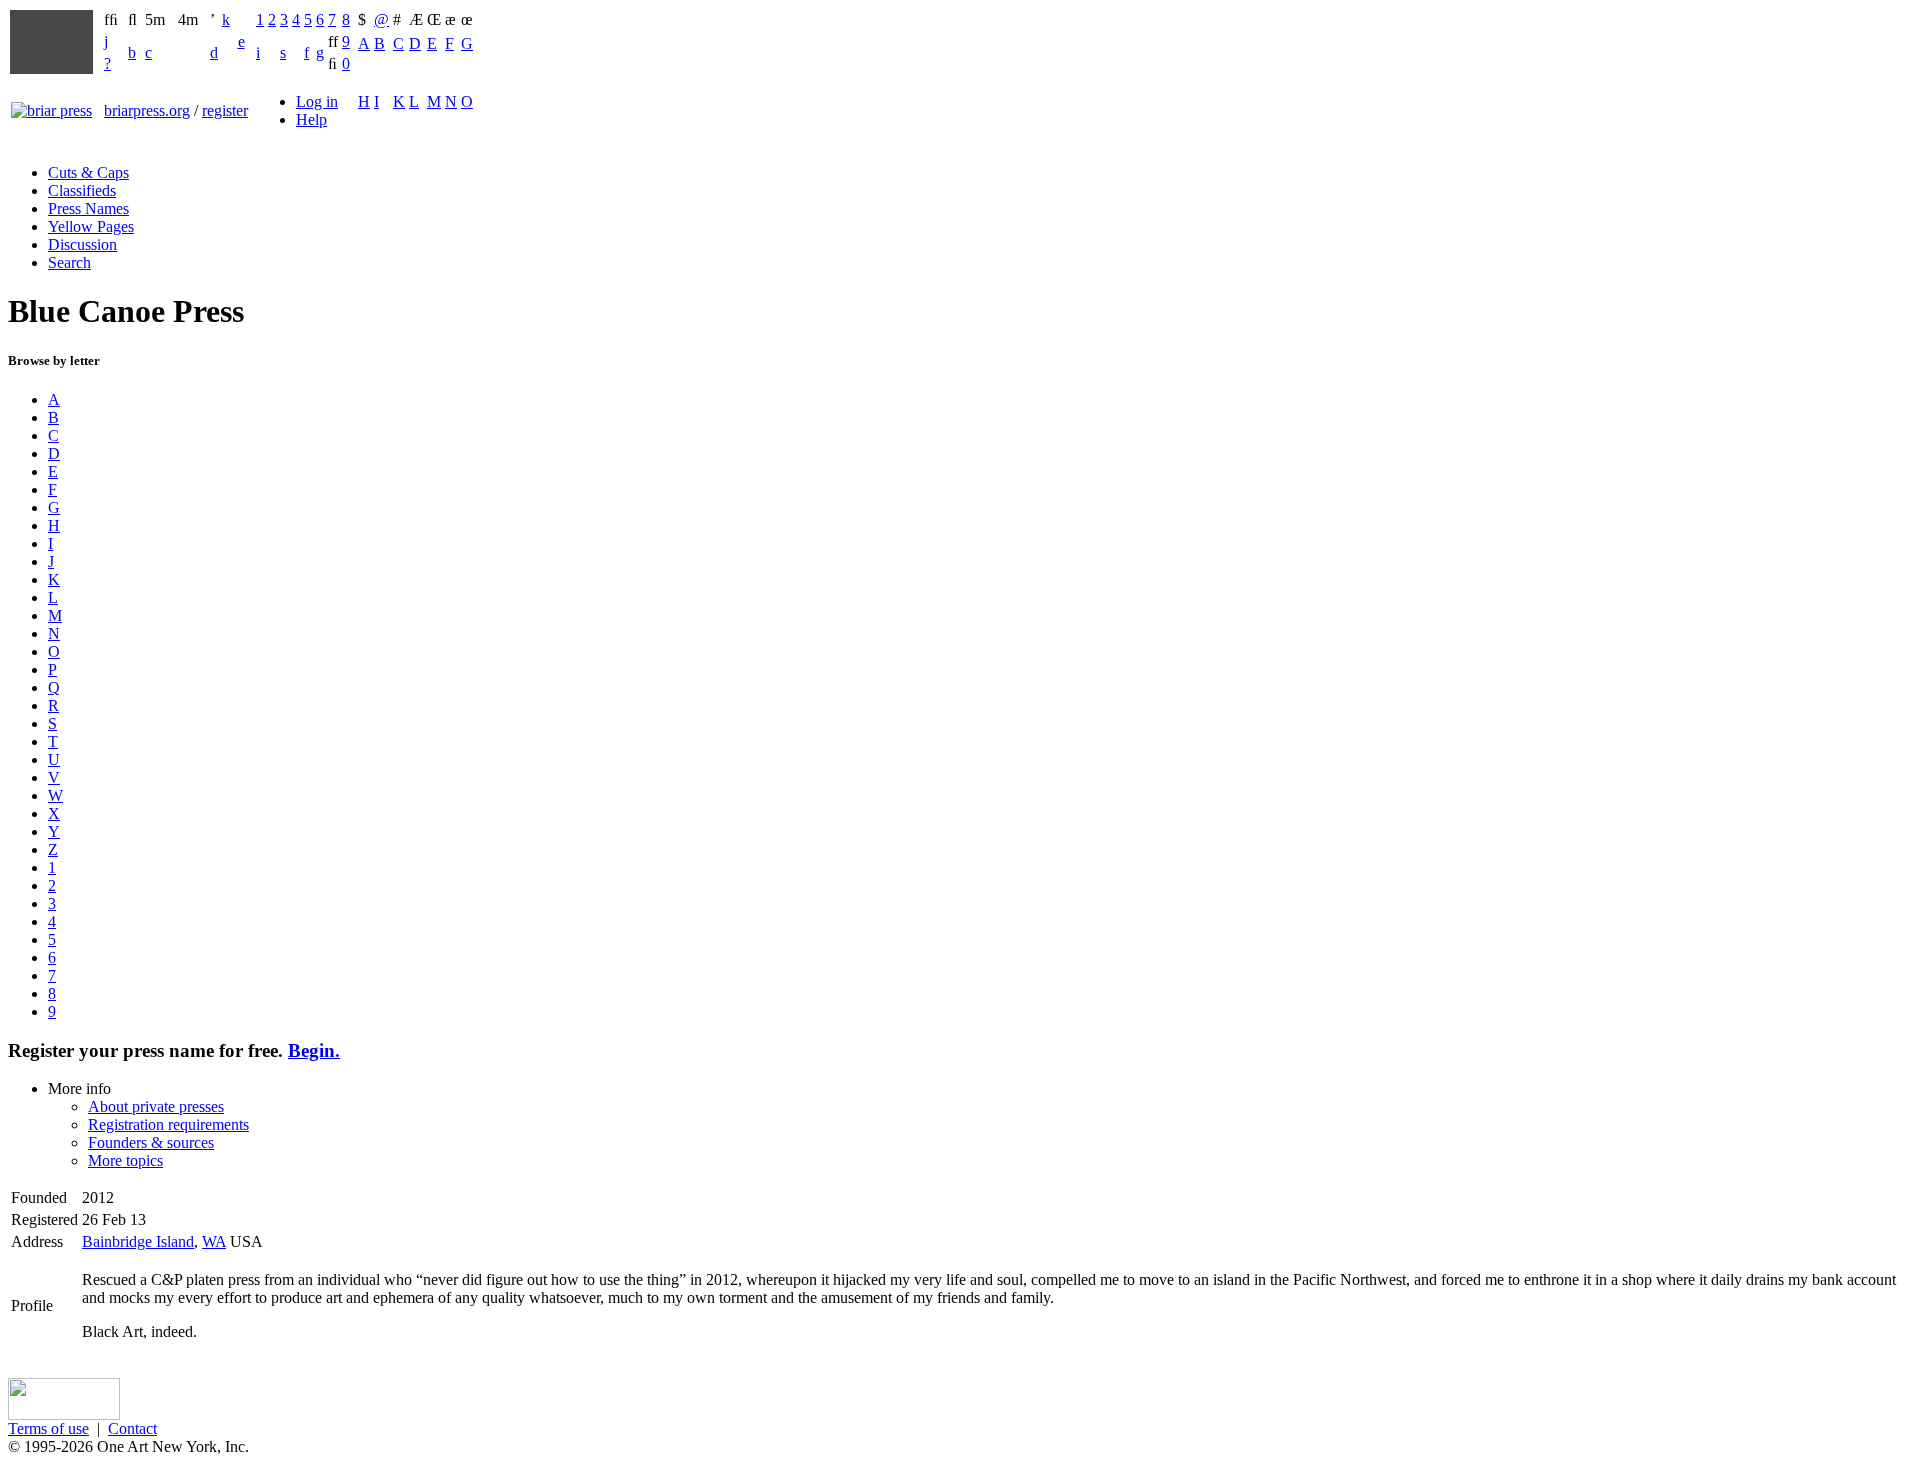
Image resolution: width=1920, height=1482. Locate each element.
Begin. (314, 1050)
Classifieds (82, 190)
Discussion (82, 244)
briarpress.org (147, 110)
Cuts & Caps (88, 172)
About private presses (156, 1106)
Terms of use (48, 1428)
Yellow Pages (91, 226)
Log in (317, 101)
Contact (132, 1428)
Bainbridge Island (138, 1241)
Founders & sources (151, 1142)
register (225, 110)
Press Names (88, 208)
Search (69, 262)
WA (214, 1241)
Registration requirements (168, 1124)
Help (311, 119)
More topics (125, 1160)
